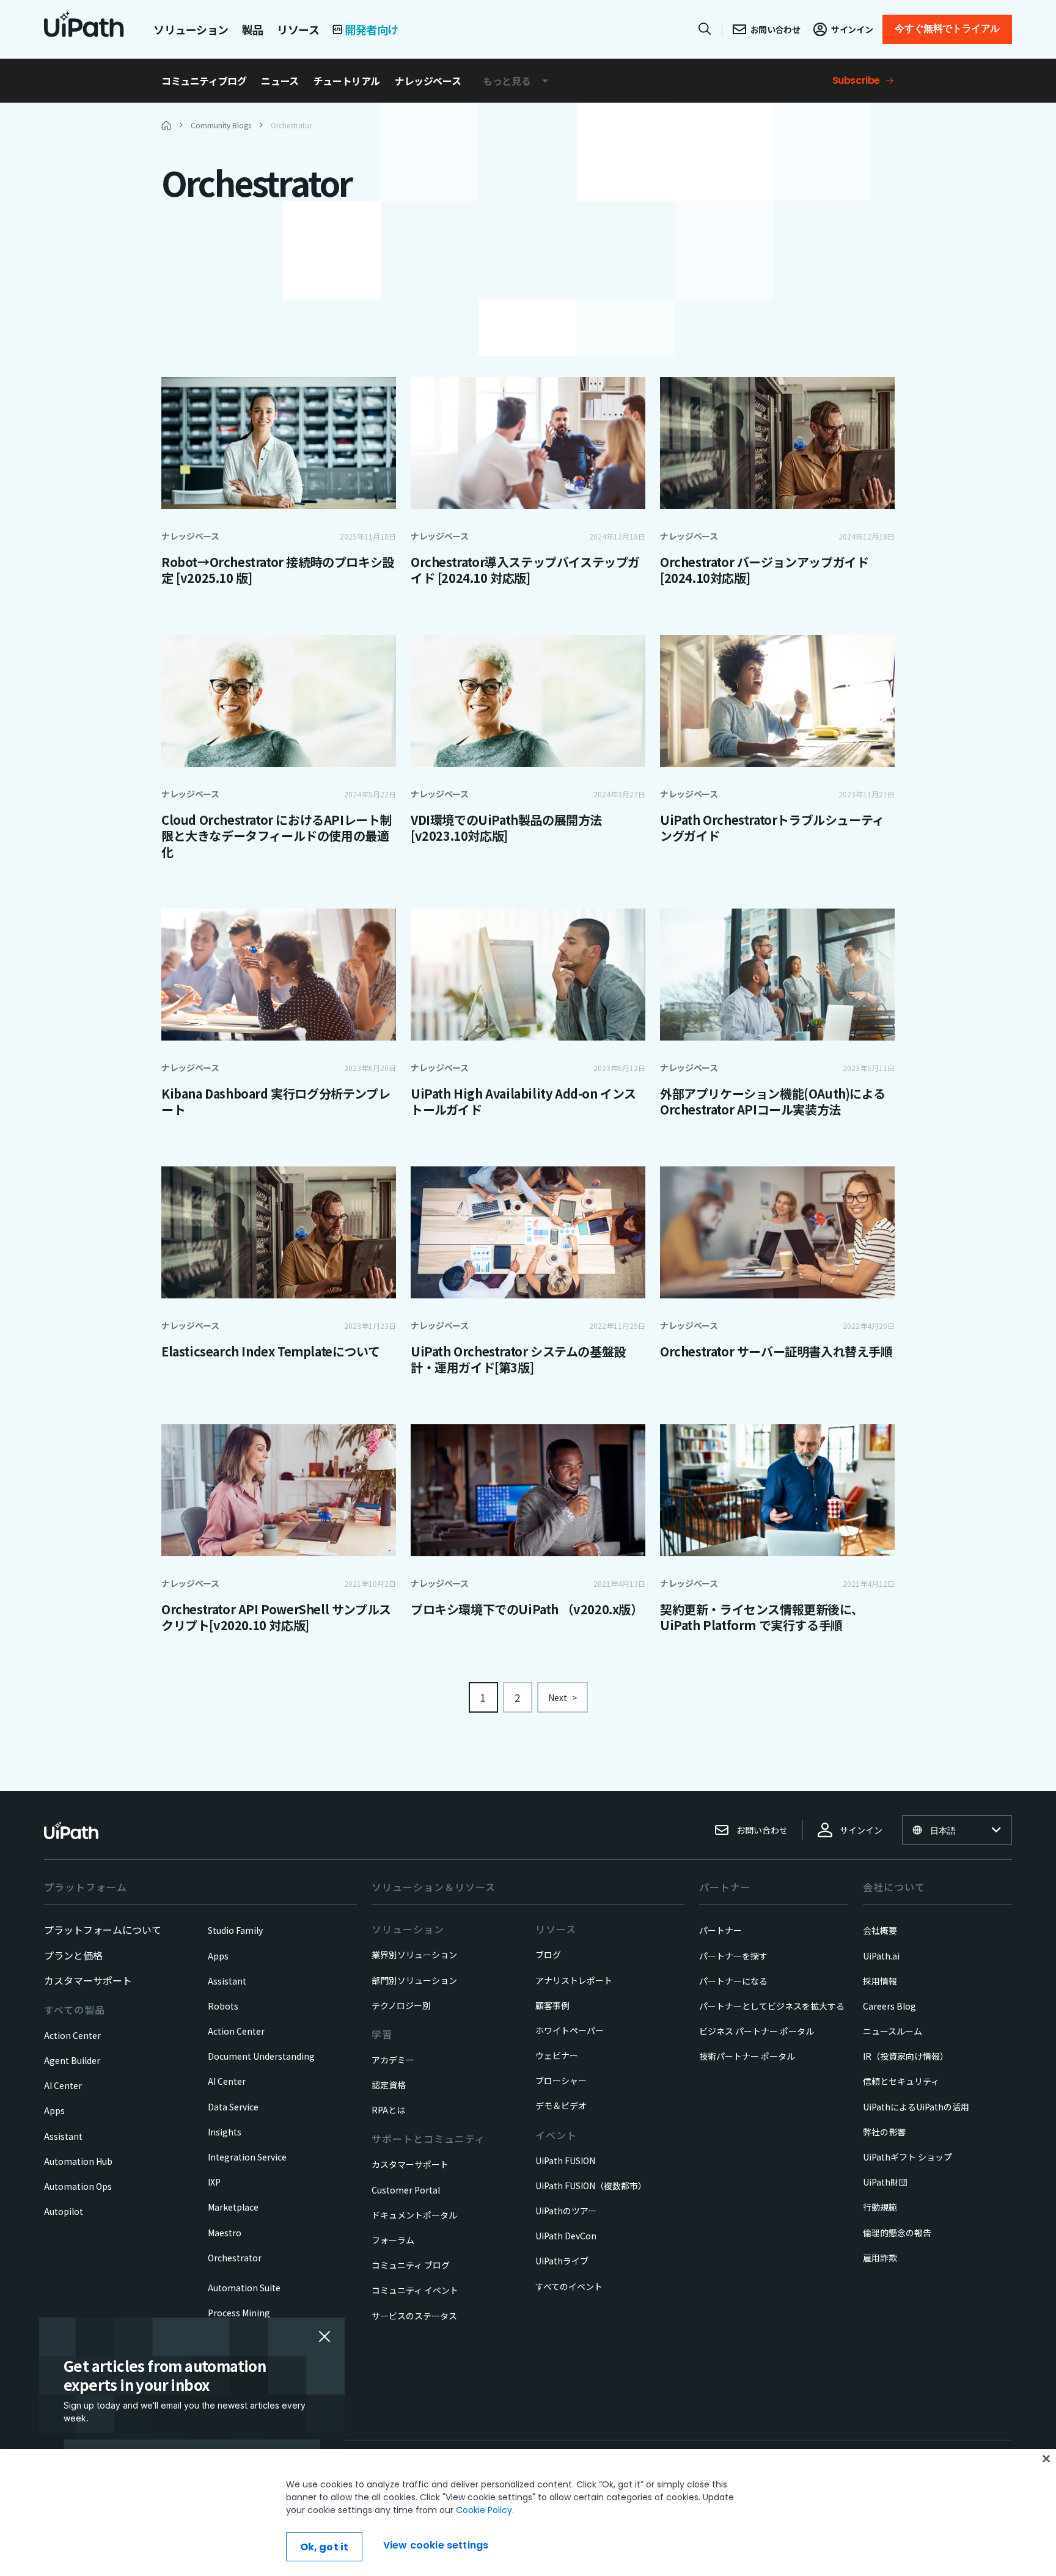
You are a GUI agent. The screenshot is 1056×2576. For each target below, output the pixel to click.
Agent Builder (72, 2060)
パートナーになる (733, 1981)
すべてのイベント (569, 2286)
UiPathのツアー (566, 2211)
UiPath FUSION (565, 2161)
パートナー (721, 1930)
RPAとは (388, 2110)
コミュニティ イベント (415, 2290)
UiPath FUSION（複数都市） (591, 2186)
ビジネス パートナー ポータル (757, 2031)
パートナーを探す (733, 1956)
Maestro (225, 2233)
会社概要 (880, 1930)
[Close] (1046, 2459)
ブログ (548, 1955)
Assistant (63, 2136)
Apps (54, 2110)
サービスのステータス (414, 2316)
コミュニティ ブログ (411, 2265)
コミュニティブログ (204, 81)
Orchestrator (235, 2258)
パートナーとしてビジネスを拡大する (772, 2006)
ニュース (280, 81)
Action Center (72, 2035)
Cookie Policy (484, 2510)
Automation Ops (78, 2186)
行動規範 (880, 2207)
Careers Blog (889, 2006)
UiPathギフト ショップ (908, 2157)
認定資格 (389, 2085)
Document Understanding (261, 2056)
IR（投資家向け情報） (906, 2056)
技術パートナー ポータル (747, 2056)
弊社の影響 (884, 2132)
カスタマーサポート (88, 1980)
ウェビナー (557, 2055)
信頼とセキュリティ (901, 2081)
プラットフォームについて (103, 1930)
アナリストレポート (574, 1980)
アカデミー (393, 2060)
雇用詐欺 (880, 2258)
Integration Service (247, 2157)
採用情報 (880, 1981)
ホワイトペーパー (570, 2030)
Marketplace (233, 2207)
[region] (528, 2512)
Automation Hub (78, 2161)
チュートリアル (347, 81)
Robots (223, 2006)
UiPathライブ (562, 2261)
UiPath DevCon (566, 2236)
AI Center (63, 2085)
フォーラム (393, 2240)
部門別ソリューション (414, 1980)
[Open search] (705, 29)
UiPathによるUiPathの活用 (916, 2107)
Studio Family (235, 1930)
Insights (225, 2132)
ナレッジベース (428, 81)
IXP (214, 2182)
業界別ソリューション (414, 1955)
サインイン (861, 1830)
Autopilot (64, 2211)
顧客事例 (552, 2005)
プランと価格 (73, 1955)
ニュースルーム (893, 2031)
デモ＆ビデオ (561, 2106)
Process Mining (239, 2313)
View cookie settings (436, 2545)
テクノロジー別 (401, 2005)
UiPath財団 (885, 2182)
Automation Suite (244, 2288)
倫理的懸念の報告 (897, 2233)
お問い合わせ (762, 1830)
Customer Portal (406, 2190)
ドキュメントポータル (414, 2215)
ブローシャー (561, 2080)
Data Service (233, 2107)
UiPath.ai (881, 1956)
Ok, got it (324, 2547)
